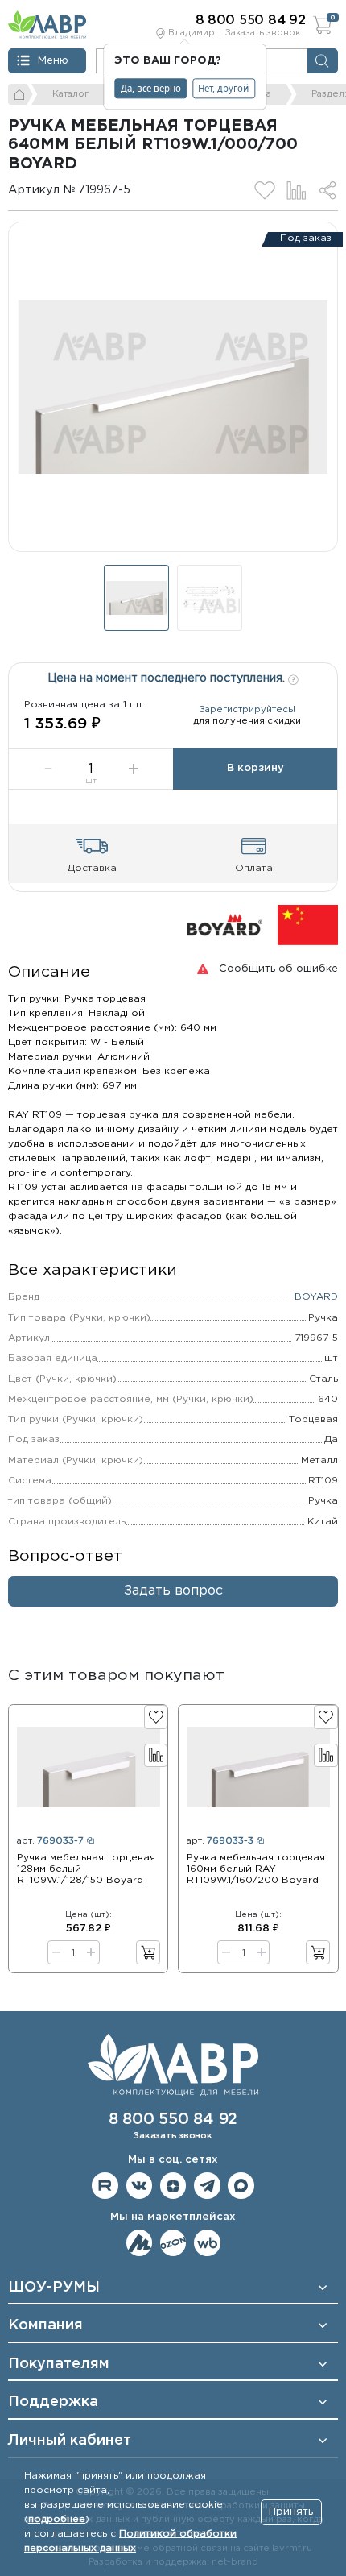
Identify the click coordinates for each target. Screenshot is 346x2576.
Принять (291, 2512)
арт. (50, 1841)
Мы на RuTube (105, 2186)
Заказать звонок (263, 33)
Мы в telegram (207, 2186)
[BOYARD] (224, 925)
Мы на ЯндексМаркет (140, 2243)
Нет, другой (223, 88)
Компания (45, 2325)
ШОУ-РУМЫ (54, 2288)
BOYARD (316, 1297)
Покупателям (59, 2364)
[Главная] (21, 94)
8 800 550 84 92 (173, 2120)
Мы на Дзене (173, 2186)
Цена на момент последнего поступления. (168, 678)
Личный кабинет (70, 2441)
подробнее (57, 2519)
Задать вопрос (173, 1591)
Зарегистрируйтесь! (247, 710)
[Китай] (308, 925)
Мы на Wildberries (207, 2243)
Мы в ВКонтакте (140, 2186)
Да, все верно (151, 88)
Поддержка (53, 2402)
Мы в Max (241, 2186)
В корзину (255, 768)
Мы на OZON (173, 2243)
